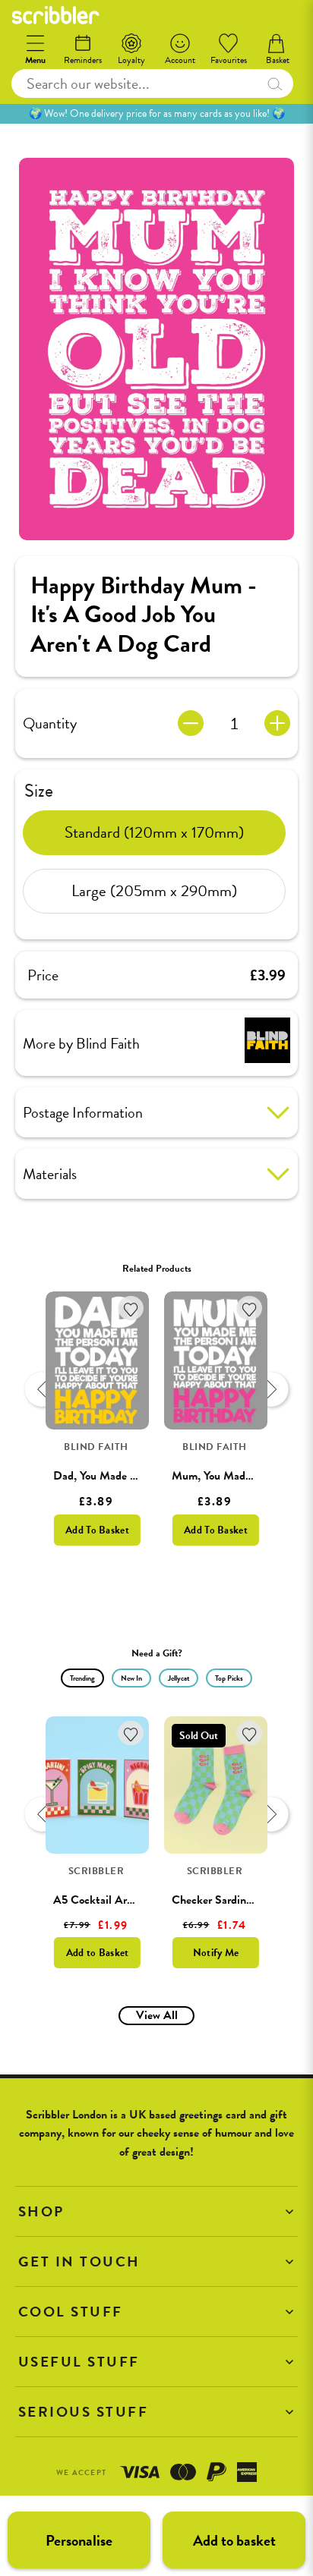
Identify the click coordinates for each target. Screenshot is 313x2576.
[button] (156, 2211)
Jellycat (179, 1678)
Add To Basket (97, 1530)
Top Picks (229, 1678)
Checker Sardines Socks (229, 1900)
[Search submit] (274, 83)
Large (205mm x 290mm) (154, 891)
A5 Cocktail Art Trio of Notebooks (136, 1900)
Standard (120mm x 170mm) (154, 832)
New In (131, 1678)
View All (157, 2015)
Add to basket (234, 2540)
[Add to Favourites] (131, 1308)
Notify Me (216, 1953)
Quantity (50, 723)
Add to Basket (98, 1953)
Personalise (79, 2540)
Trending (82, 1678)
